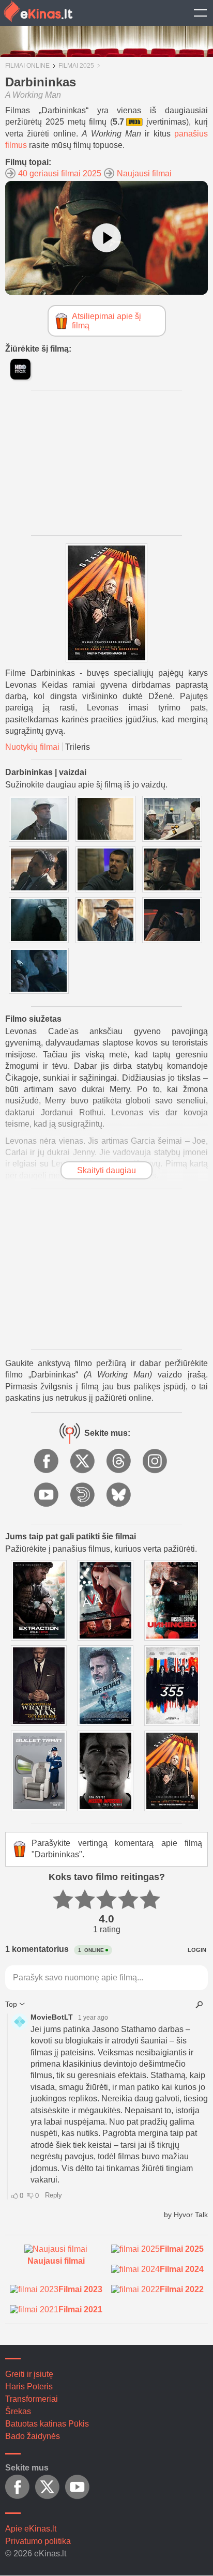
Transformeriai (32, 2399)
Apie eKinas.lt (31, 2529)
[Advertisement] (106, 463)
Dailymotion (83, 1495)
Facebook (47, 1462)
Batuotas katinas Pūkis (47, 2424)
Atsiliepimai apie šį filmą (106, 321)
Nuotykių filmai (32, 747)
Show (200, 13)
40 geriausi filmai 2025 (60, 173)
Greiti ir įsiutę (29, 2374)
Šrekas (18, 2411)
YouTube (47, 1495)
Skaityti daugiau (106, 1170)
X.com (83, 1462)
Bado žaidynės (33, 2436)
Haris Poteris (29, 2386)
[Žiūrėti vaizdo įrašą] (106, 238)
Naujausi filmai (144, 173)
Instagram (156, 1462)
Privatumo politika (38, 2541)
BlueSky (119, 1495)
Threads (119, 1462)
